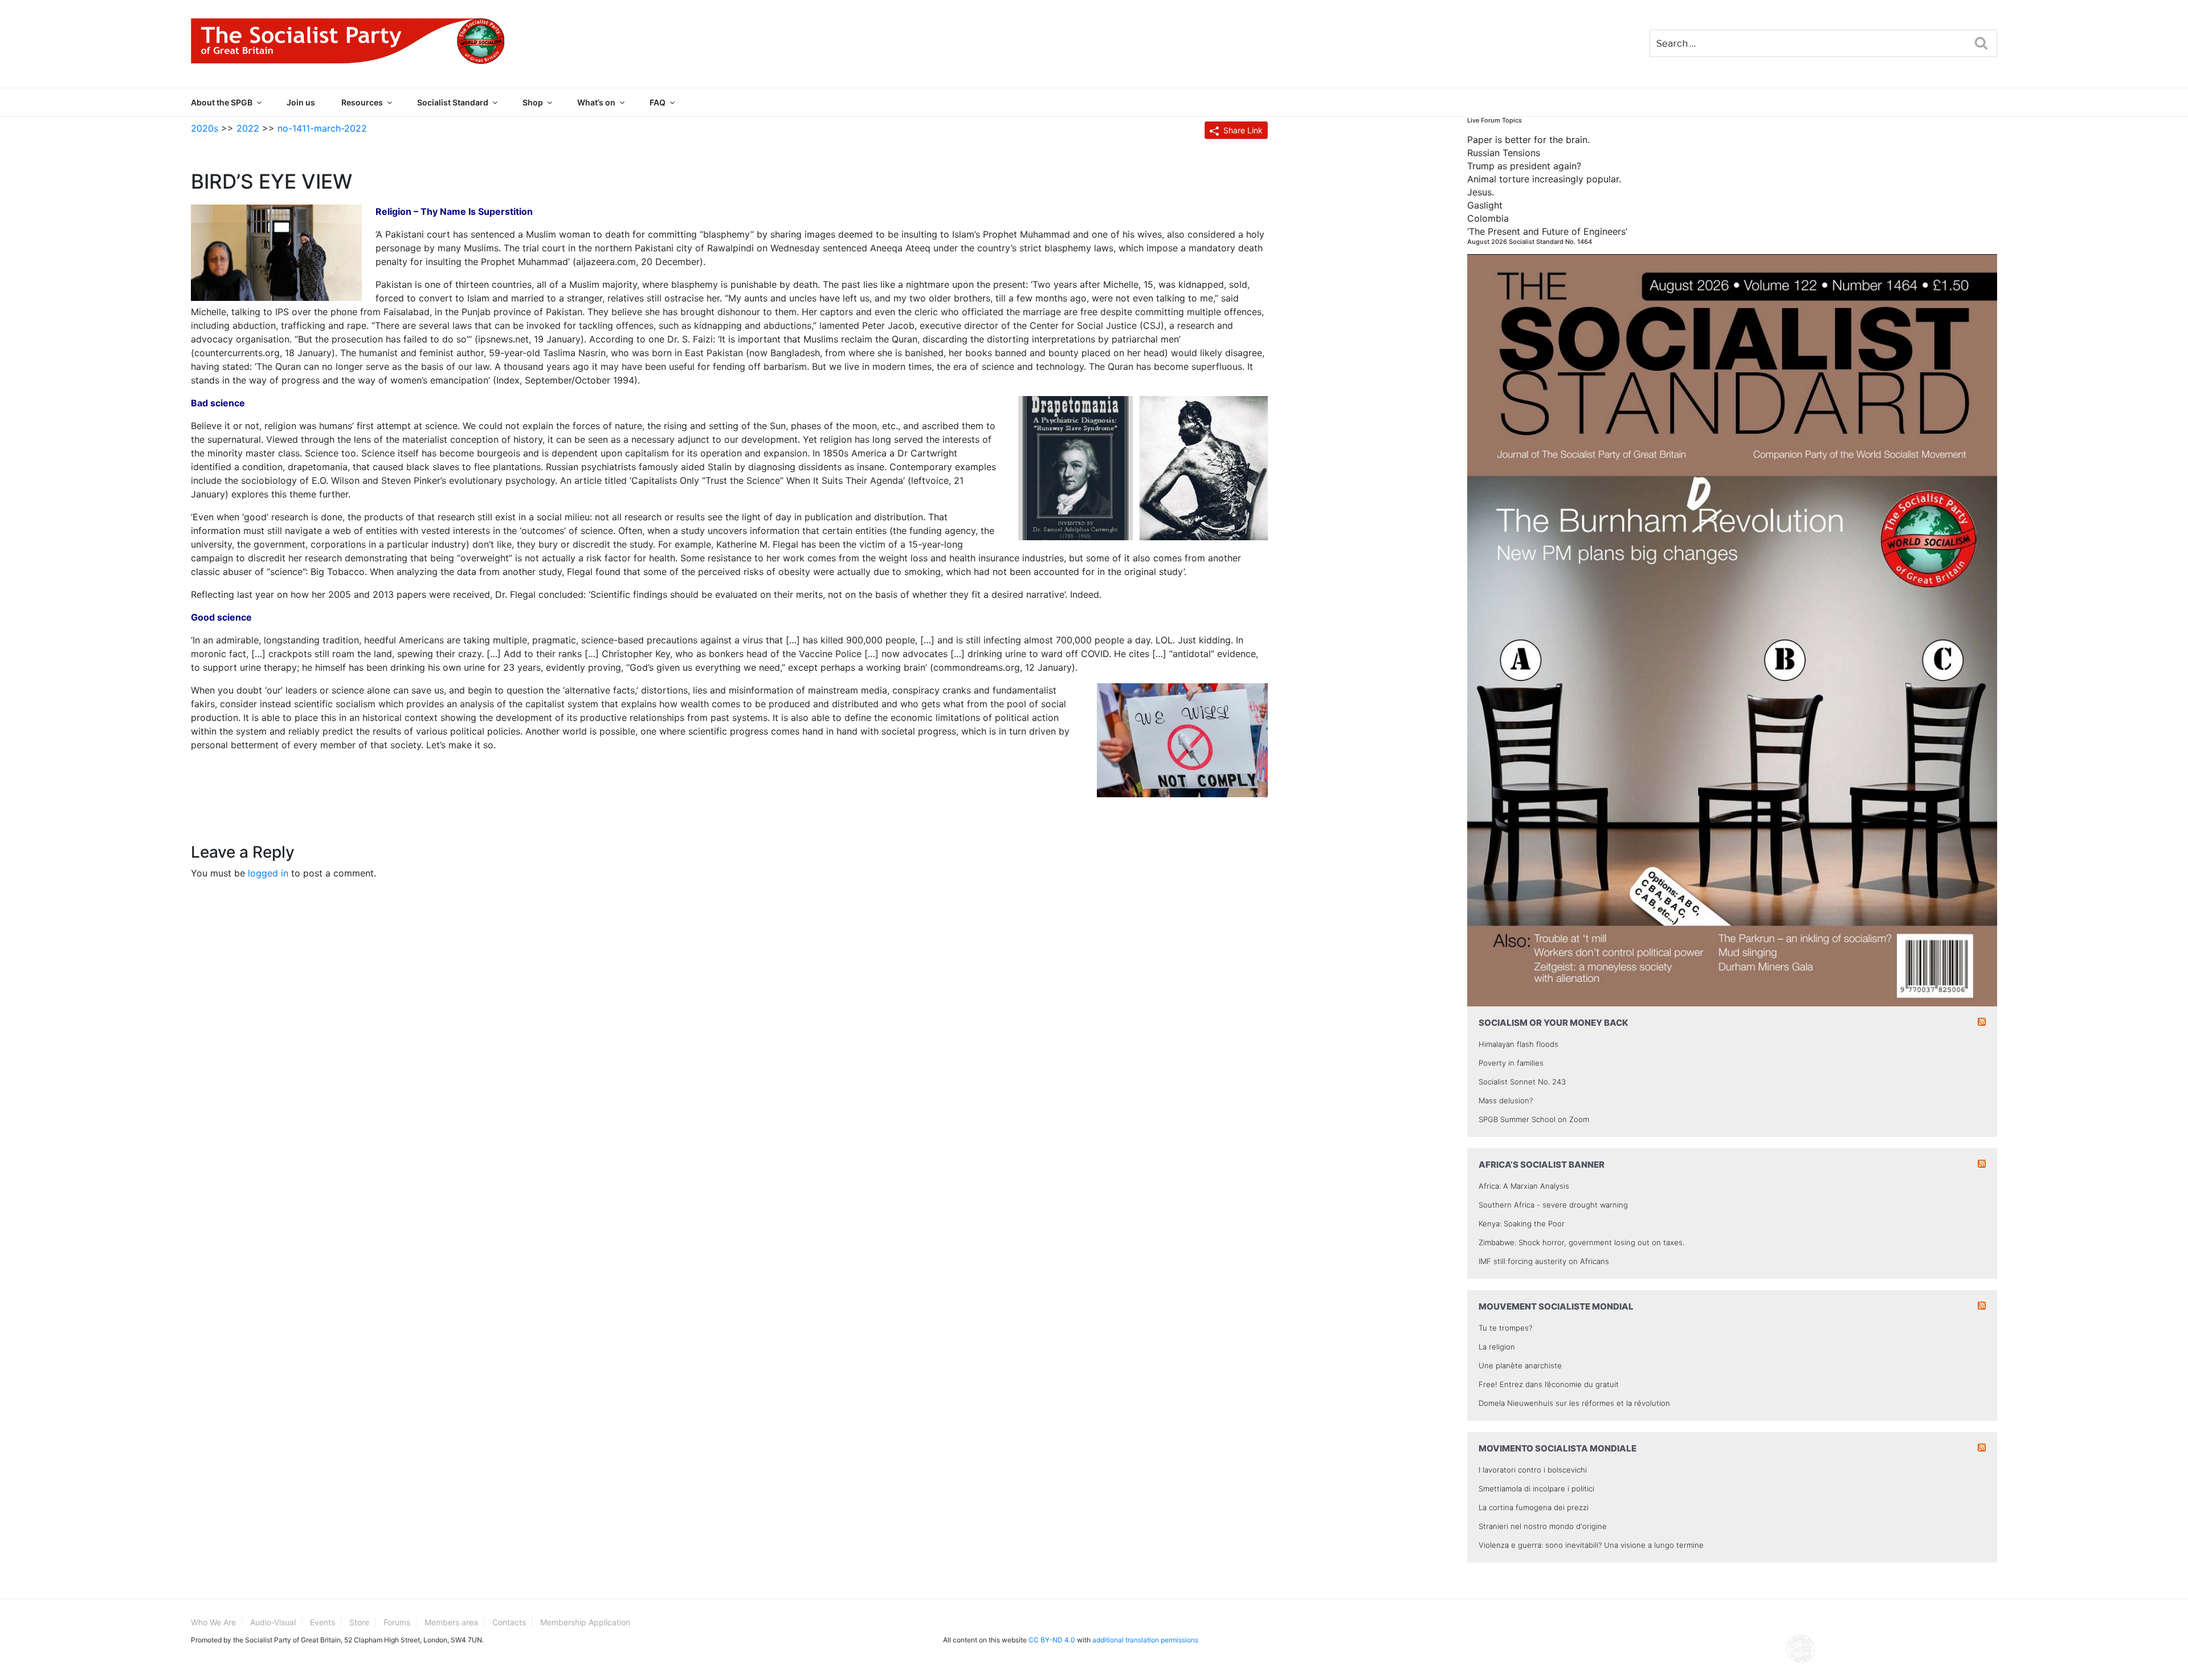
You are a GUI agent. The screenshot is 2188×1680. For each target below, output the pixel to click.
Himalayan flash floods (1518, 1044)
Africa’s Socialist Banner (1542, 1165)
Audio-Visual (273, 1622)
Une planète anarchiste (1520, 1365)
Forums (397, 1622)
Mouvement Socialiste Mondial (1556, 1306)
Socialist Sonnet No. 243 (1522, 1082)
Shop (533, 102)
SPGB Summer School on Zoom (1534, 1119)
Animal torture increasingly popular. (1544, 179)
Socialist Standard (453, 102)
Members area (451, 1622)
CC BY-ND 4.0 (1052, 1640)
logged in (268, 873)
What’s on (596, 102)
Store (359, 1622)
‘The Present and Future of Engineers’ (1547, 231)
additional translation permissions (1145, 1640)
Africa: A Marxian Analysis (1524, 1186)
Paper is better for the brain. (1528, 140)
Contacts (509, 1622)
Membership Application (585, 1622)
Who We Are (213, 1622)
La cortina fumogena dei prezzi (1534, 1507)
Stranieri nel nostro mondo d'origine (1543, 1526)
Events (323, 1622)
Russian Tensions (1504, 153)
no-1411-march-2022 (322, 128)
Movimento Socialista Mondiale (1558, 1448)
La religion (1497, 1347)
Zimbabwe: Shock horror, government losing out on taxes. (1581, 1242)
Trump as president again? (1524, 166)
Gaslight (1485, 205)
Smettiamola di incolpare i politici (1536, 1489)
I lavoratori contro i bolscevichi (1533, 1470)
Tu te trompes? (1505, 1328)
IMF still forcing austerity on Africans (1544, 1261)
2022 (248, 128)
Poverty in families (1511, 1063)
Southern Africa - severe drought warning (1553, 1205)
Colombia (1488, 218)
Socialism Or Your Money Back (1554, 1023)
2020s (205, 128)
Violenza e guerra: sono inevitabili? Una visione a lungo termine (1591, 1545)
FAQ (658, 102)
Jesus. (1481, 192)
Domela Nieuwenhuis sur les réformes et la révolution (1574, 1403)
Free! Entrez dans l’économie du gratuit (1549, 1384)
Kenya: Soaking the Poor (1522, 1224)
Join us (301, 102)
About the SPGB (222, 102)
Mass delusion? (1506, 1100)
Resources (362, 102)
